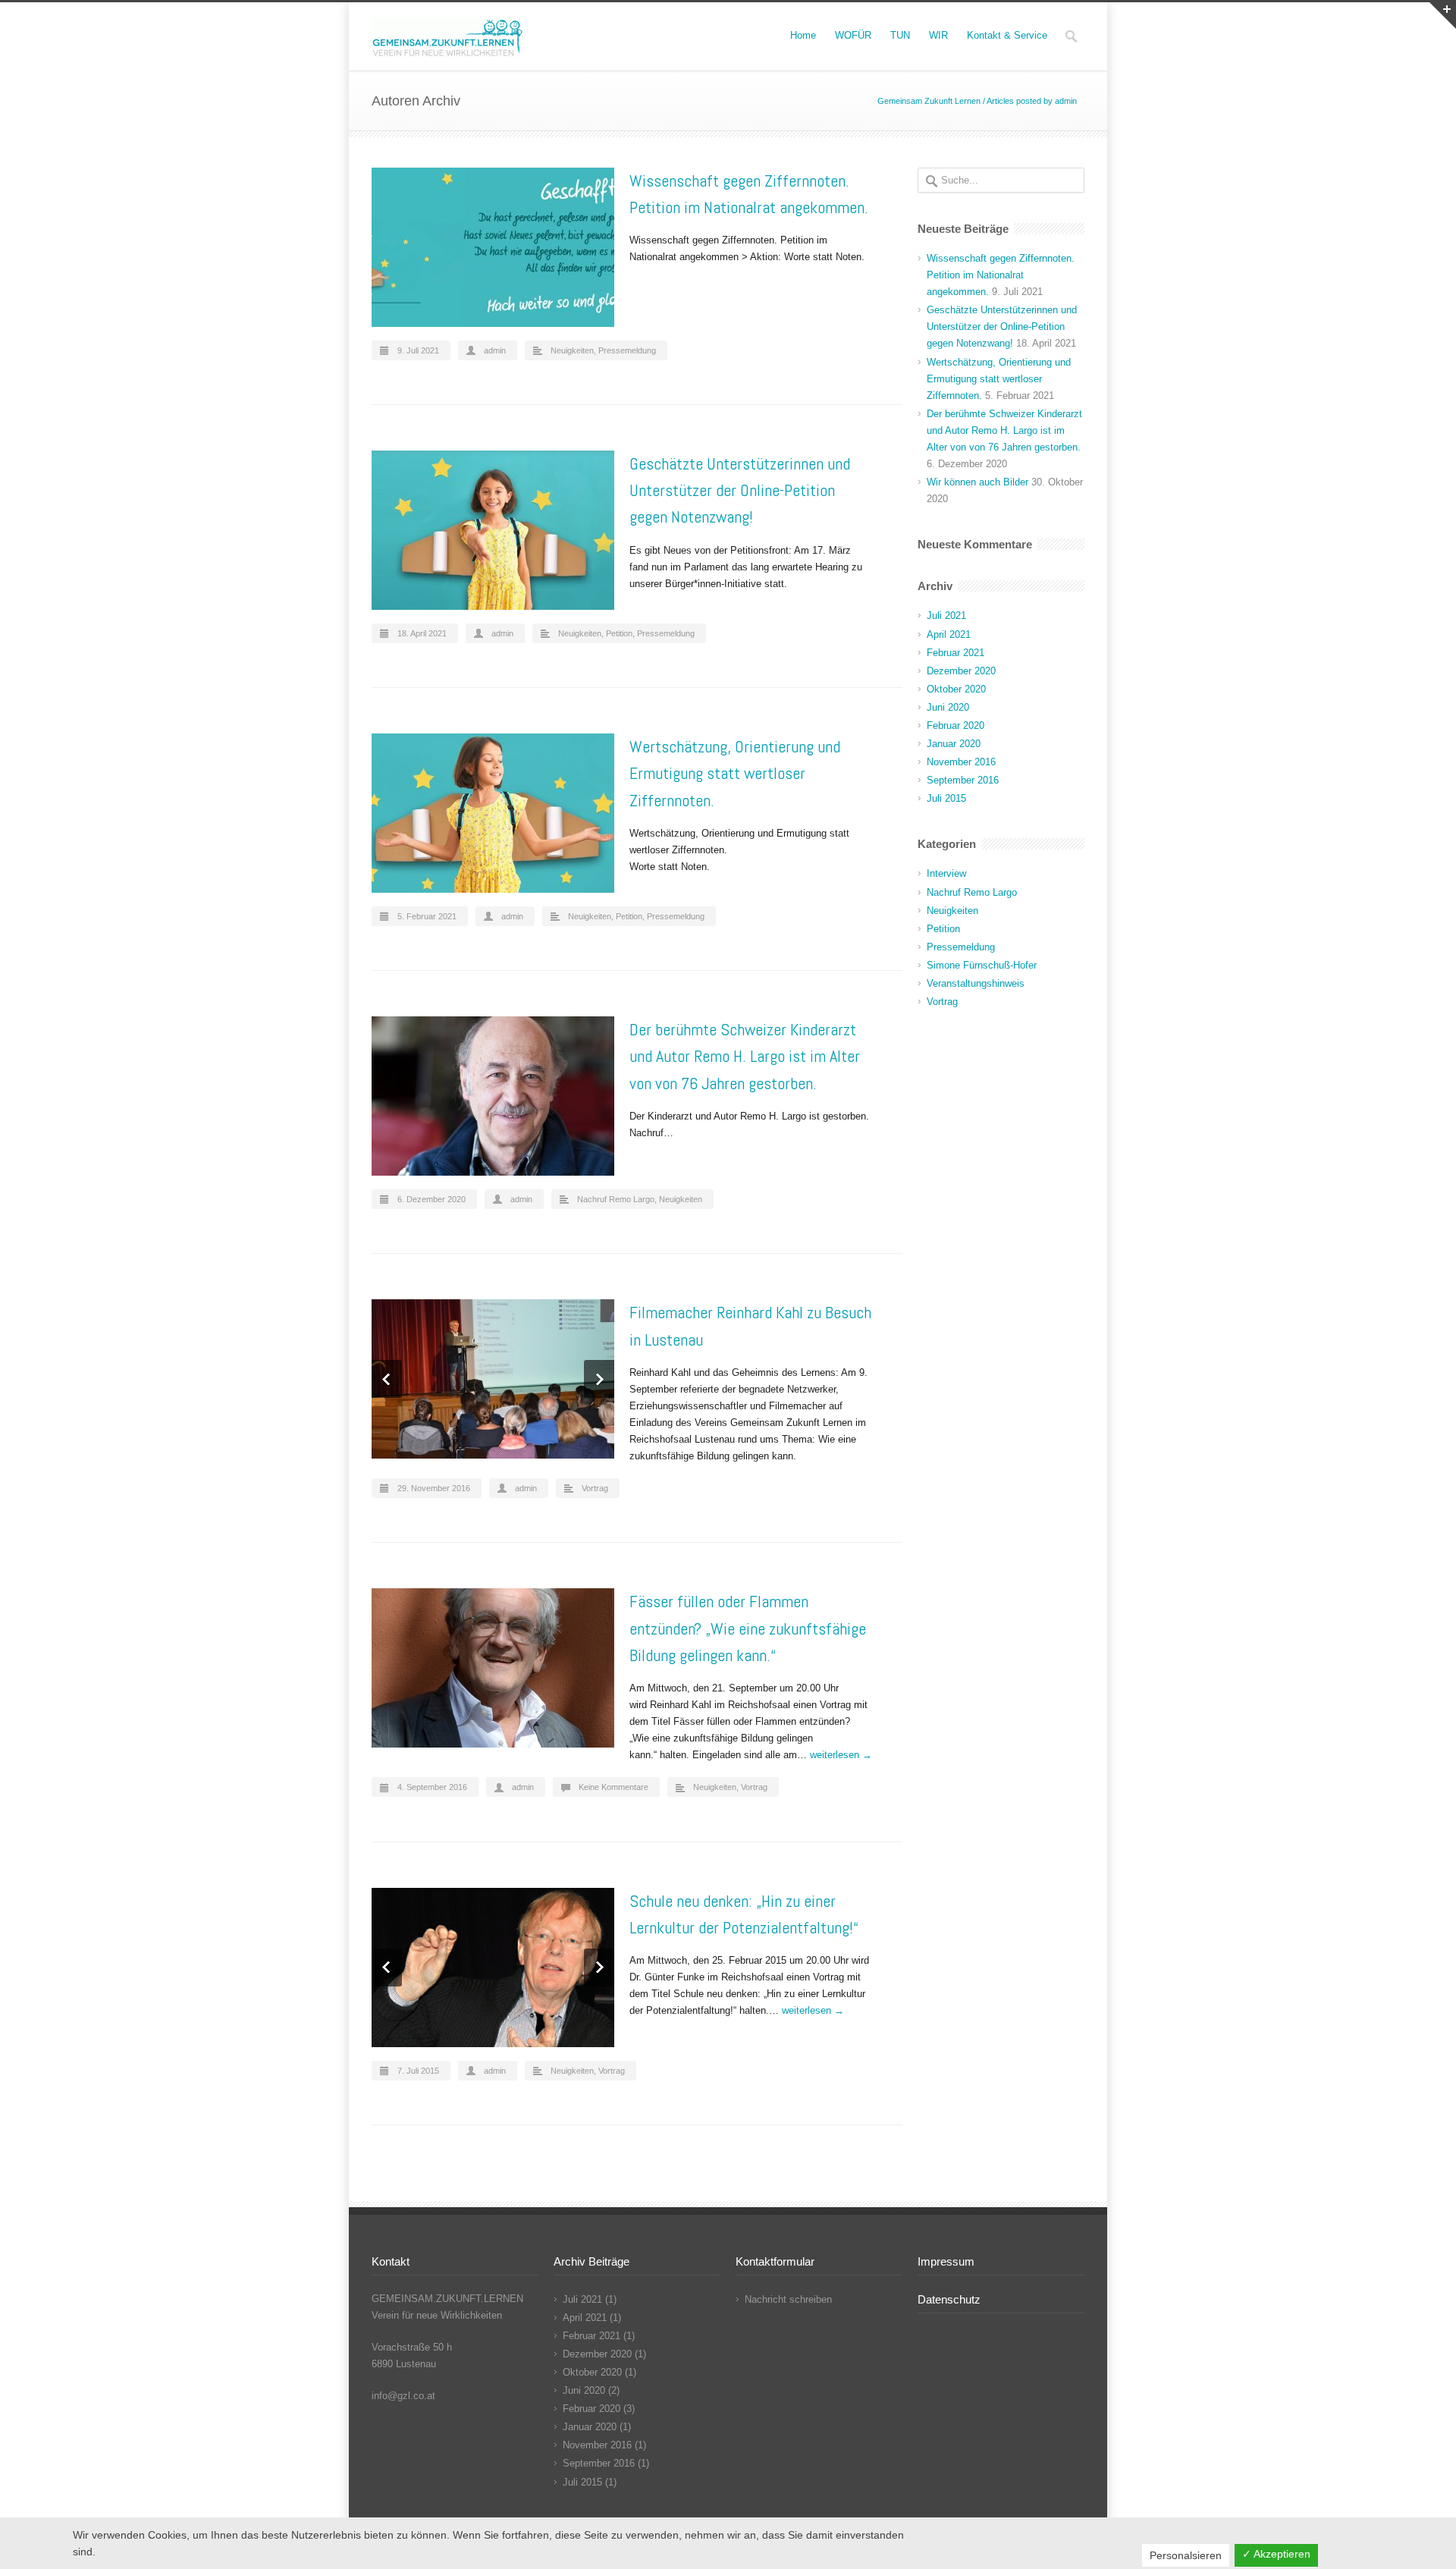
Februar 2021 (955, 653)
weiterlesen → (841, 1755)
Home (803, 35)
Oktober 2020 (956, 689)
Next (599, 1379)
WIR (938, 35)
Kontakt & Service (1007, 35)
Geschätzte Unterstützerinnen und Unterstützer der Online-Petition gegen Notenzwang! (740, 490)
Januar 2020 (954, 744)
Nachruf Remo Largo (616, 1199)
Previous (387, 1379)
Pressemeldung (627, 350)
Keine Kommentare (613, 1787)
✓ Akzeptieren (1276, 2554)
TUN (900, 35)
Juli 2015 (946, 798)
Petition (619, 633)
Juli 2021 (946, 616)
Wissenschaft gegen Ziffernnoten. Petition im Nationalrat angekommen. (1001, 275)
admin (495, 350)
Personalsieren (1186, 2555)
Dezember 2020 (961, 671)
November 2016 (961, 762)
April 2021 (949, 634)
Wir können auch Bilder (977, 482)
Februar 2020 (955, 725)
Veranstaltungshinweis (976, 983)
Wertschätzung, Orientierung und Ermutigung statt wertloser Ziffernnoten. (735, 773)
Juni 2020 (948, 707)
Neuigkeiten (572, 350)
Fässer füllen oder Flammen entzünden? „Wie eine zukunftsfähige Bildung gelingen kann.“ (748, 1628)
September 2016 (963, 780)
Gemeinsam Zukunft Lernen (929, 101)
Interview (946, 873)
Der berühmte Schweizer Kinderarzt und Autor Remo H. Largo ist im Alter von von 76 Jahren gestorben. (745, 1056)
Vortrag (595, 1488)
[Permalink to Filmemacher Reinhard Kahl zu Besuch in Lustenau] (493, 1379)
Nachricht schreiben (788, 2299)
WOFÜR (853, 35)
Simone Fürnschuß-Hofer (982, 965)
